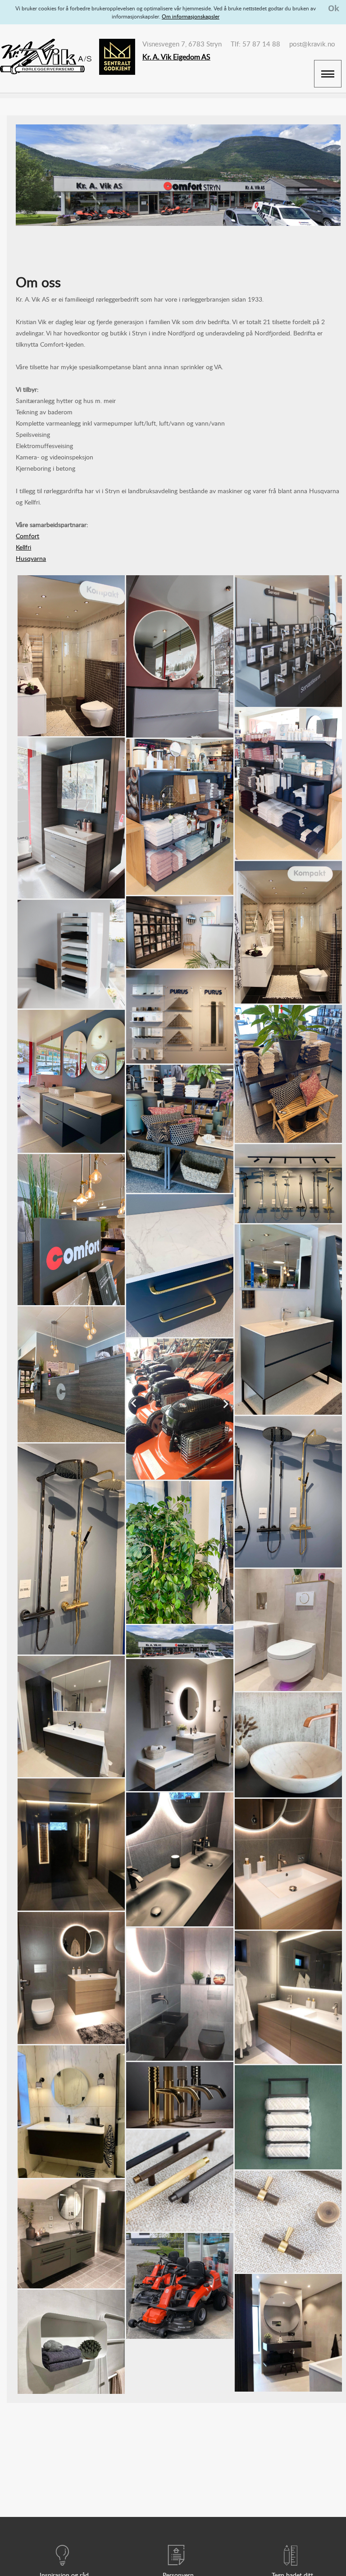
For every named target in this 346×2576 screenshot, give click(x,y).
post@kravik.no (312, 44)
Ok (334, 8)
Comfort (27, 536)
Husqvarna (31, 558)
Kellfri (23, 547)
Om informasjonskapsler (191, 16)
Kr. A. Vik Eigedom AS (176, 57)
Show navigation (328, 74)
